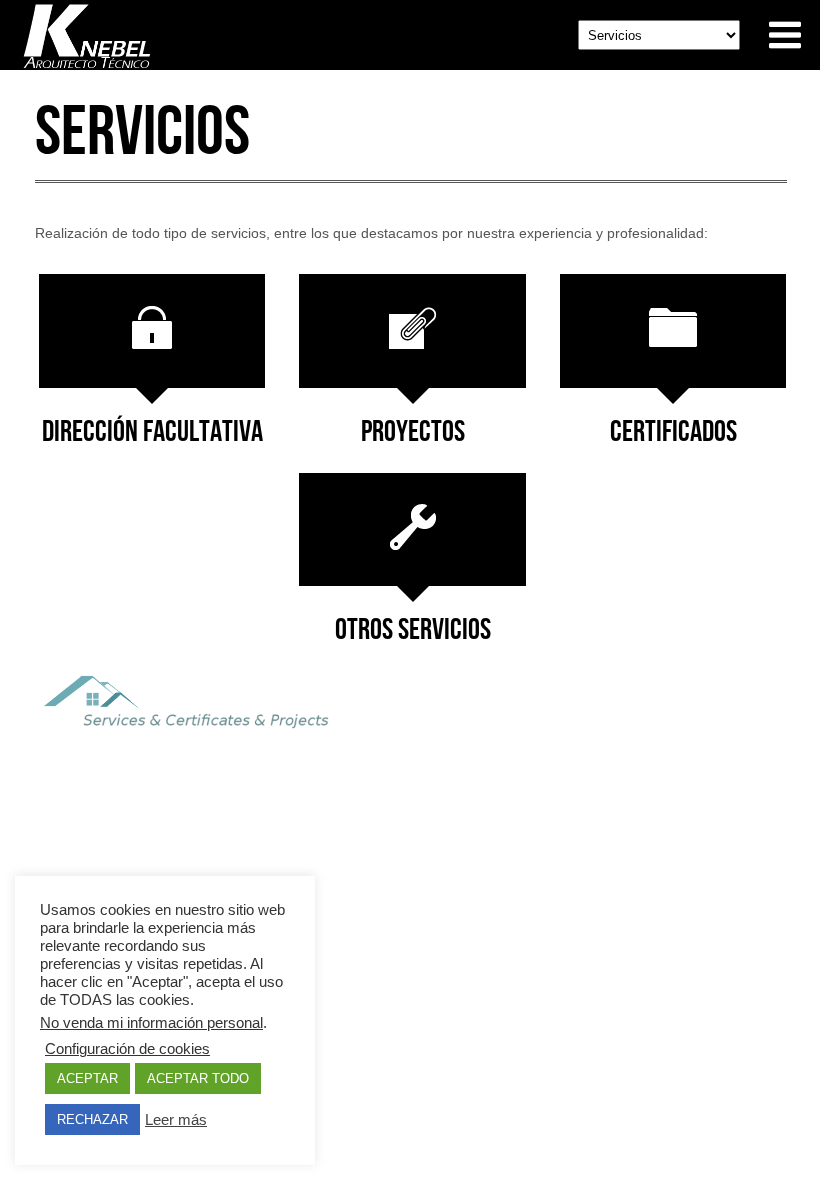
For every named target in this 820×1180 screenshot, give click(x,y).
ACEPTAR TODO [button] (198, 1078)
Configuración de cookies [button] (127, 1049)
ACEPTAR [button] (87, 1078)
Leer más (176, 1120)
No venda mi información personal (151, 1023)
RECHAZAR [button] (92, 1119)
